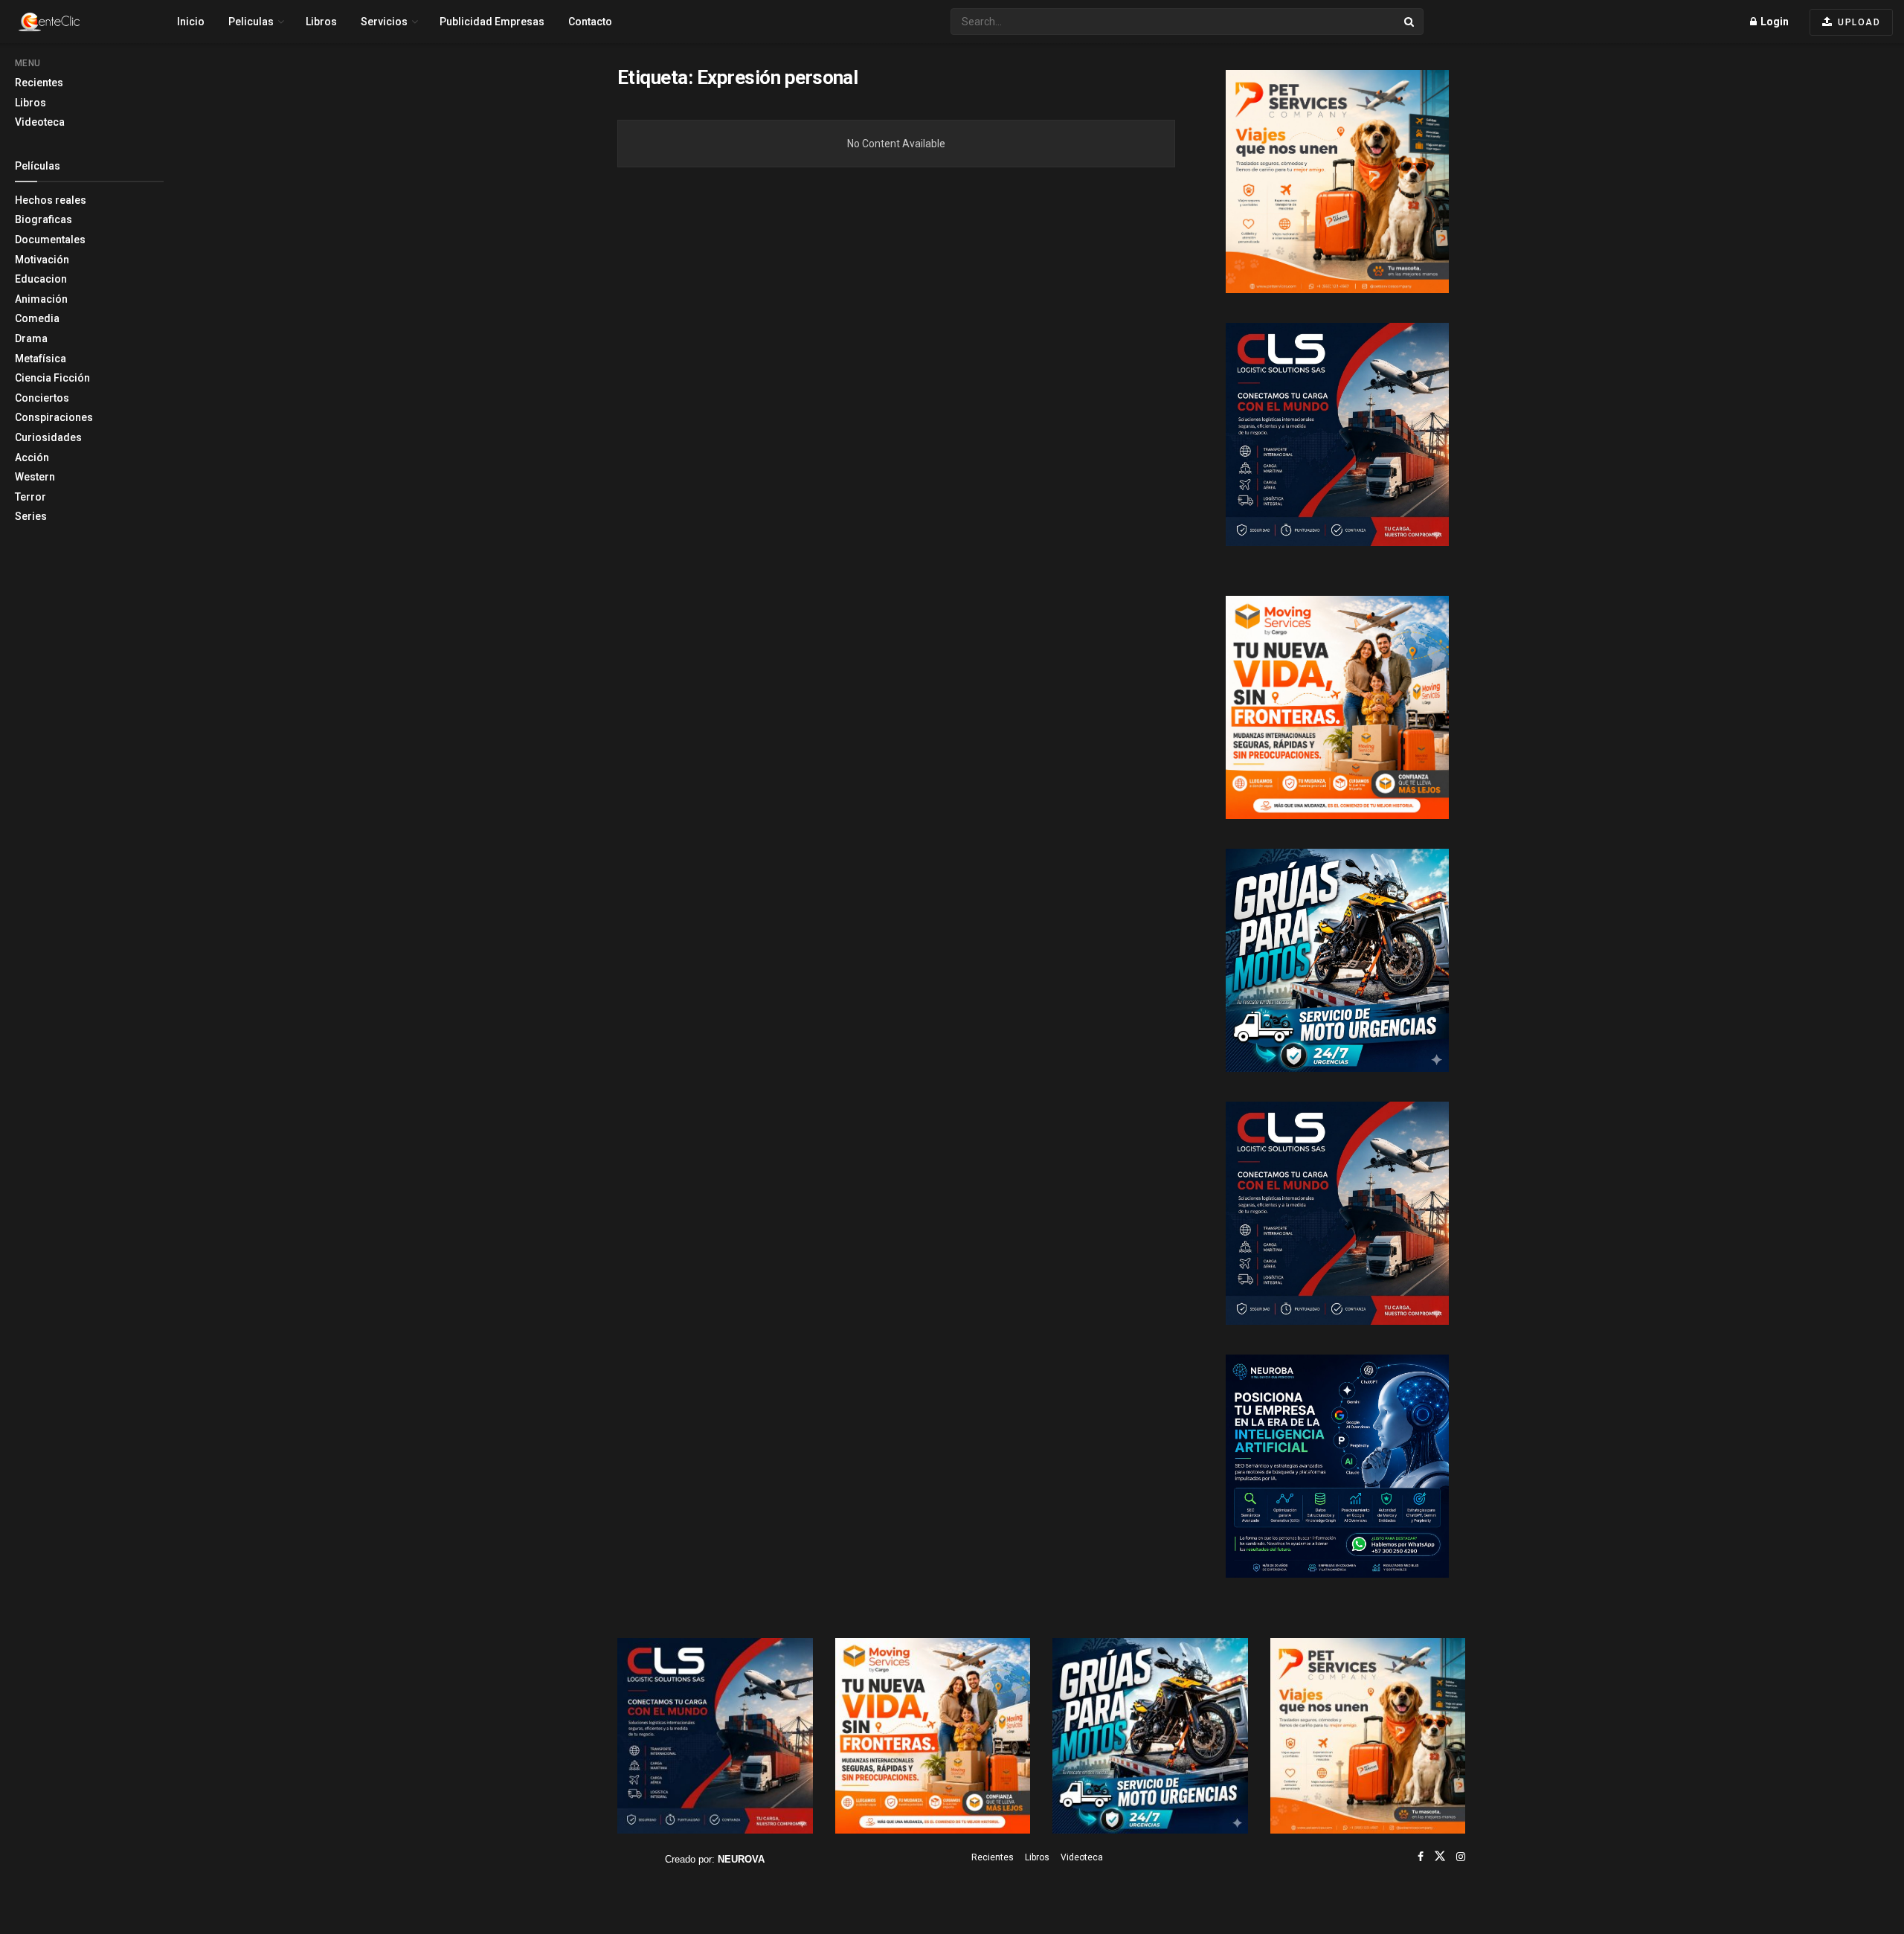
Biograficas (44, 219)
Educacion (41, 279)
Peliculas (251, 22)
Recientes (39, 83)
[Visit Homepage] (75, 22)
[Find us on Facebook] (1421, 1857)
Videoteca (40, 122)
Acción (32, 457)
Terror (30, 497)
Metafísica (41, 359)
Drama (31, 338)
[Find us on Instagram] (1461, 1857)
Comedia (37, 318)
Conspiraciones (54, 417)
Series (31, 516)
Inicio (191, 22)
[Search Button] (1410, 22)
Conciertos (42, 398)
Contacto (590, 22)
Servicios (384, 22)
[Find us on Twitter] (1440, 1857)
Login (1773, 22)
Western (35, 477)
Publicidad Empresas (492, 22)
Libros (30, 103)
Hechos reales (51, 200)
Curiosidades (48, 437)
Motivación (42, 260)
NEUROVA (741, 1859)
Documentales (50, 240)
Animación (41, 299)
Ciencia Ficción (52, 378)
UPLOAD (1858, 22)
